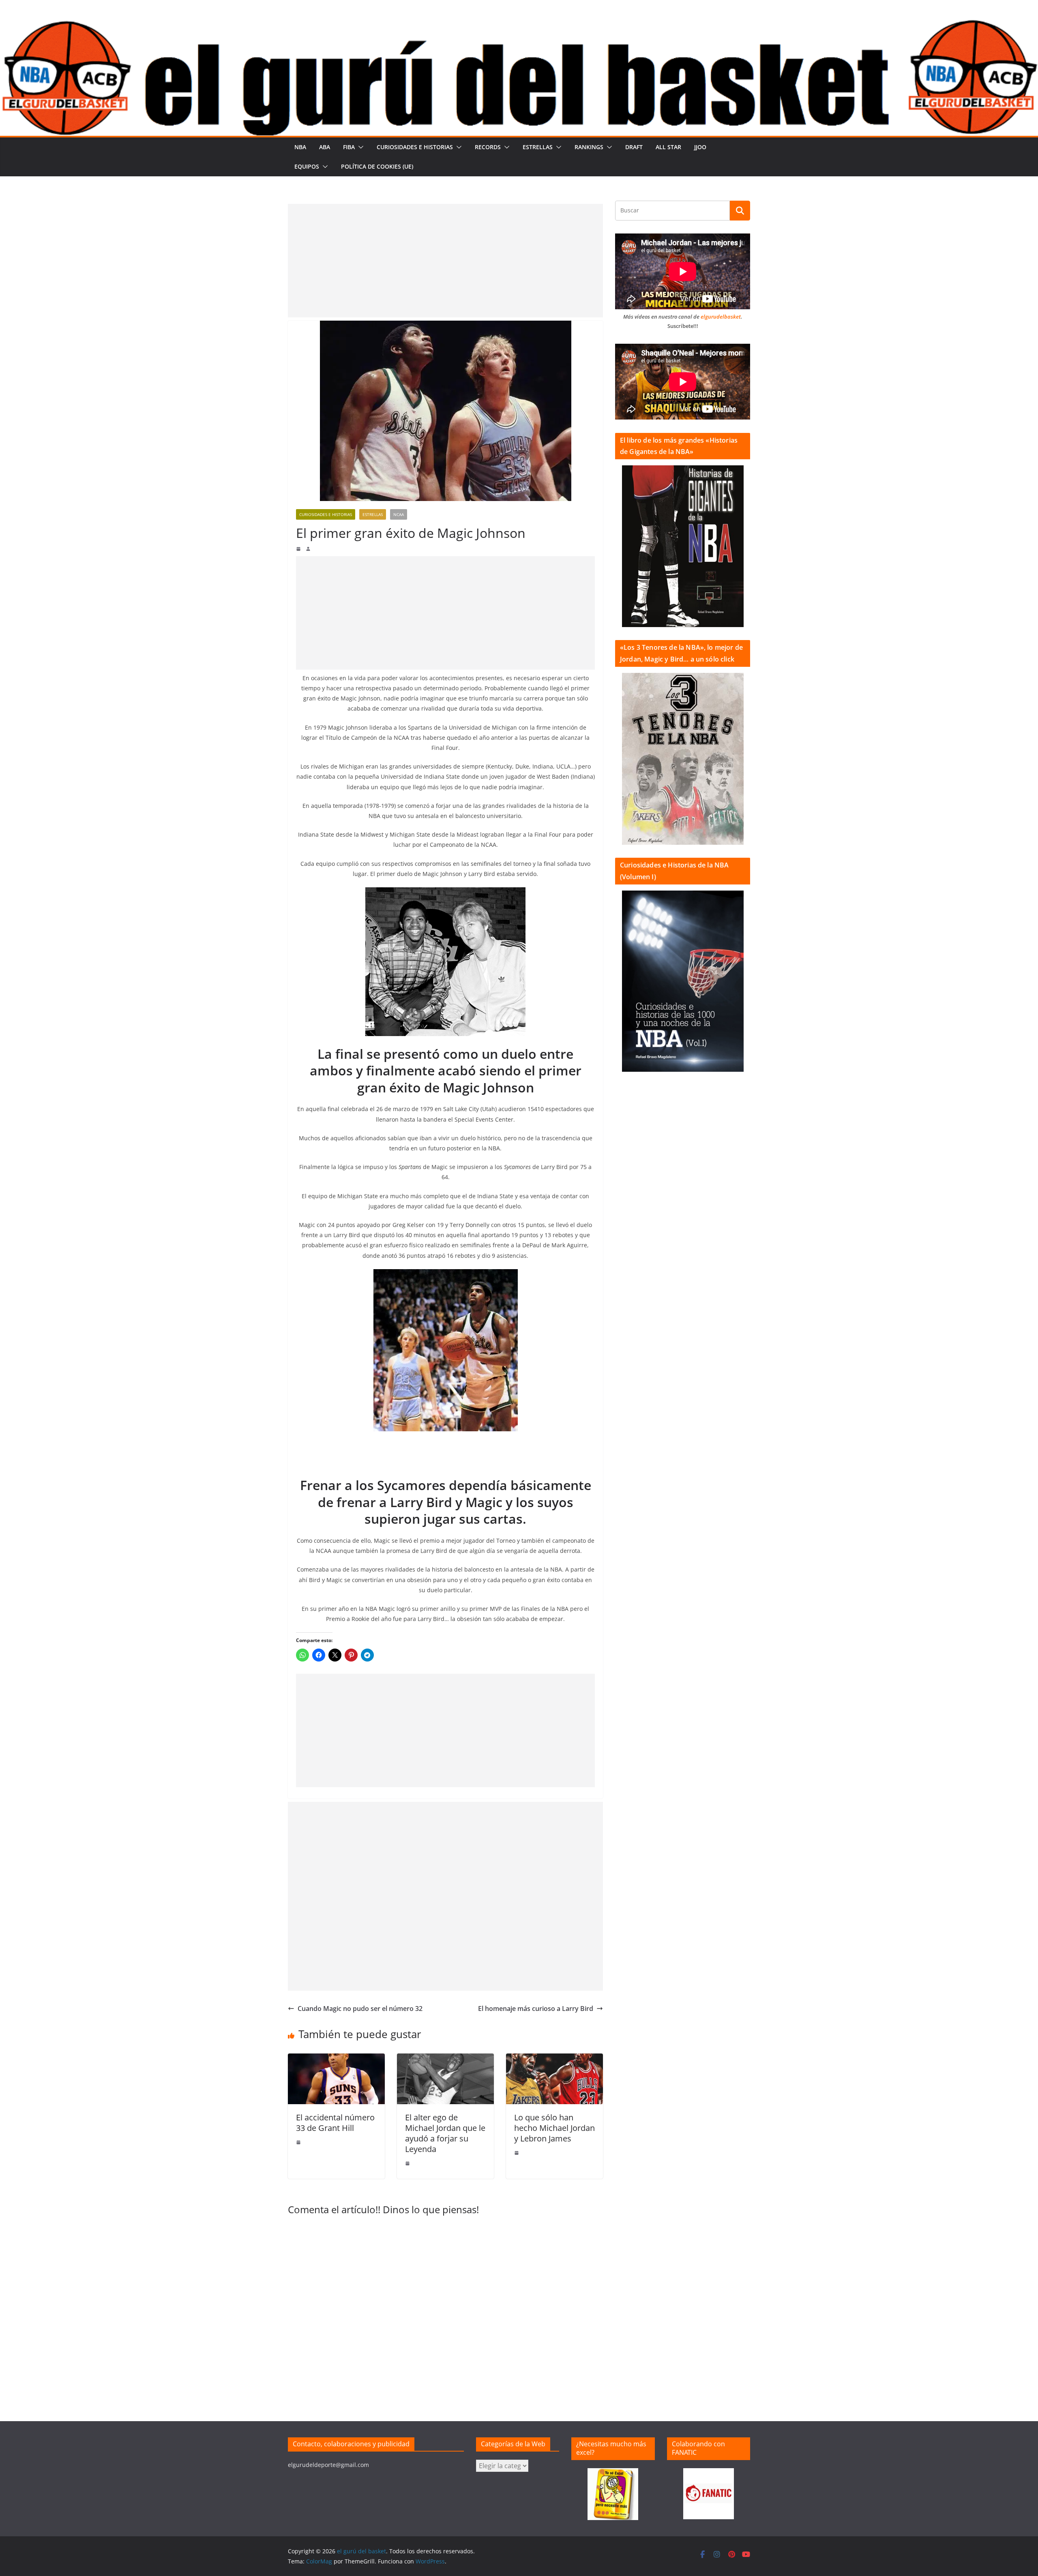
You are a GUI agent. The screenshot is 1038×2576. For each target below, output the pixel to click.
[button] (359, 147)
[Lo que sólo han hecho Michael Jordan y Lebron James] (554, 2059)
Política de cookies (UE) (377, 166)
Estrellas (538, 147)
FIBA (349, 147)
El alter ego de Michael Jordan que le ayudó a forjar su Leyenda (445, 2133)
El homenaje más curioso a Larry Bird (536, 2009)
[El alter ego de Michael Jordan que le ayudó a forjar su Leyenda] (445, 2059)
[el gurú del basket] (519, 25)
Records (488, 147)
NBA (300, 147)
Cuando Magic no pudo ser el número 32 (360, 2009)
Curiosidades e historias (415, 147)
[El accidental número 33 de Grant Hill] (336, 2059)
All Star (668, 147)
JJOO (700, 147)
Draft (634, 147)
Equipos (307, 166)
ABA (325, 147)
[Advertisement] (445, 261)
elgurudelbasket (721, 317)
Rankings (589, 147)
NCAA (399, 514)
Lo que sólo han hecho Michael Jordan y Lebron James (554, 2128)
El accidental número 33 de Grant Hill (335, 2123)
